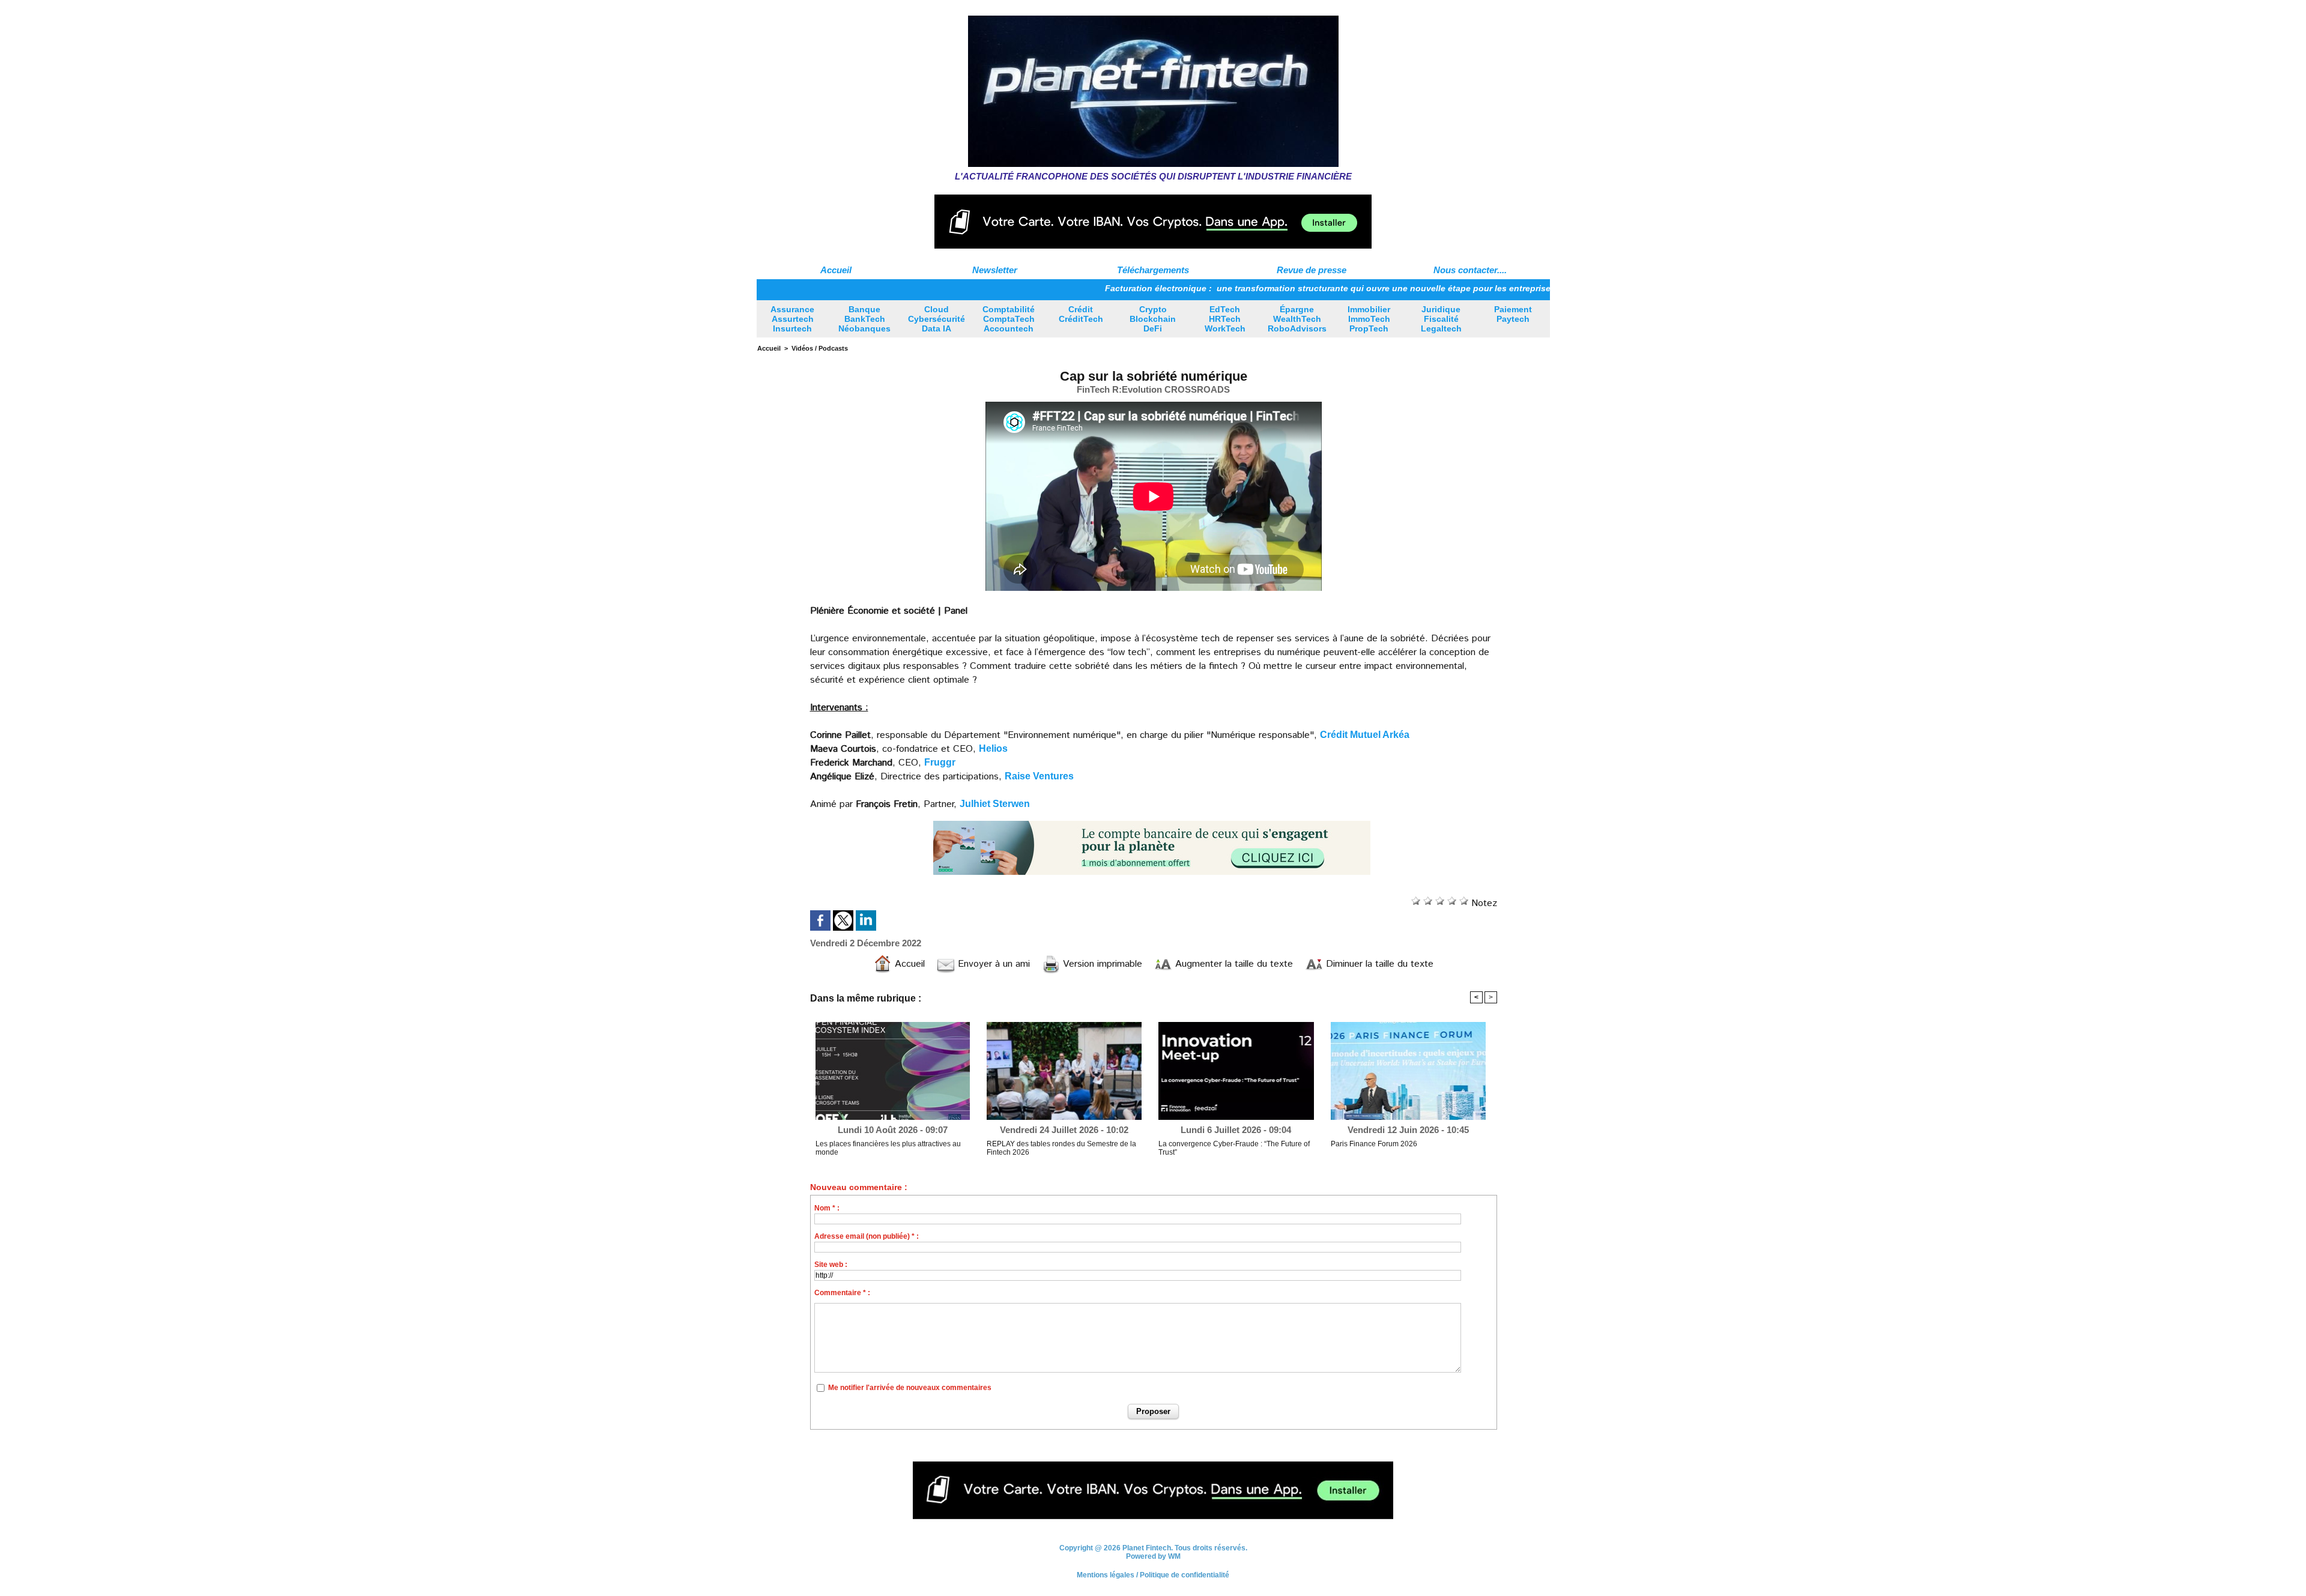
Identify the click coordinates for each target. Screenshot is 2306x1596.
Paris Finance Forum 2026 (1374, 1144)
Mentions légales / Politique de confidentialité (1153, 1575)
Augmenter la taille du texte (1233, 964)
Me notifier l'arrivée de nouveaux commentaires (910, 1388)
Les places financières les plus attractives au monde (888, 1148)
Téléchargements (1153, 270)
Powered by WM (1153, 1556)
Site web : (831, 1265)
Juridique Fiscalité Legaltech (1441, 319)
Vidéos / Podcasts (820, 348)
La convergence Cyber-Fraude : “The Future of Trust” (1234, 1148)
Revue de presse (1312, 270)
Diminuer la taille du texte (1378, 964)
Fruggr (940, 762)
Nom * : (827, 1208)
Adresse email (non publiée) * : (867, 1236)
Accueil (836, 270)
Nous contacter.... (1470, 270)
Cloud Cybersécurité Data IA (937, 319)
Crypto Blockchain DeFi (1153, 319)
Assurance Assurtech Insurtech (792, 319)
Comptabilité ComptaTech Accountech (1009, 319)
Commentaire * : (842, 1293)
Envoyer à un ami (992, 964)
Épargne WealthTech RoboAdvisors (1297, 319)
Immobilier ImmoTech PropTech (1369, 319)
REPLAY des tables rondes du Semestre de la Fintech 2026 (1061, 1148)
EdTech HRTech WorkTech (1225, 319)
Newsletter (995, 270)
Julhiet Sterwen (995, 804)
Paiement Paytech (1513, 314)
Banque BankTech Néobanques (864, 319)
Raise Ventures (1039, 776)
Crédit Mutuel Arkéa (1365, 735)
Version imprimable (1101, 964)
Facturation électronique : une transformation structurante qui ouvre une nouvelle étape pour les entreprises (1254, 288)
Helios (993, 748)
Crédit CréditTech (1081, 314)
